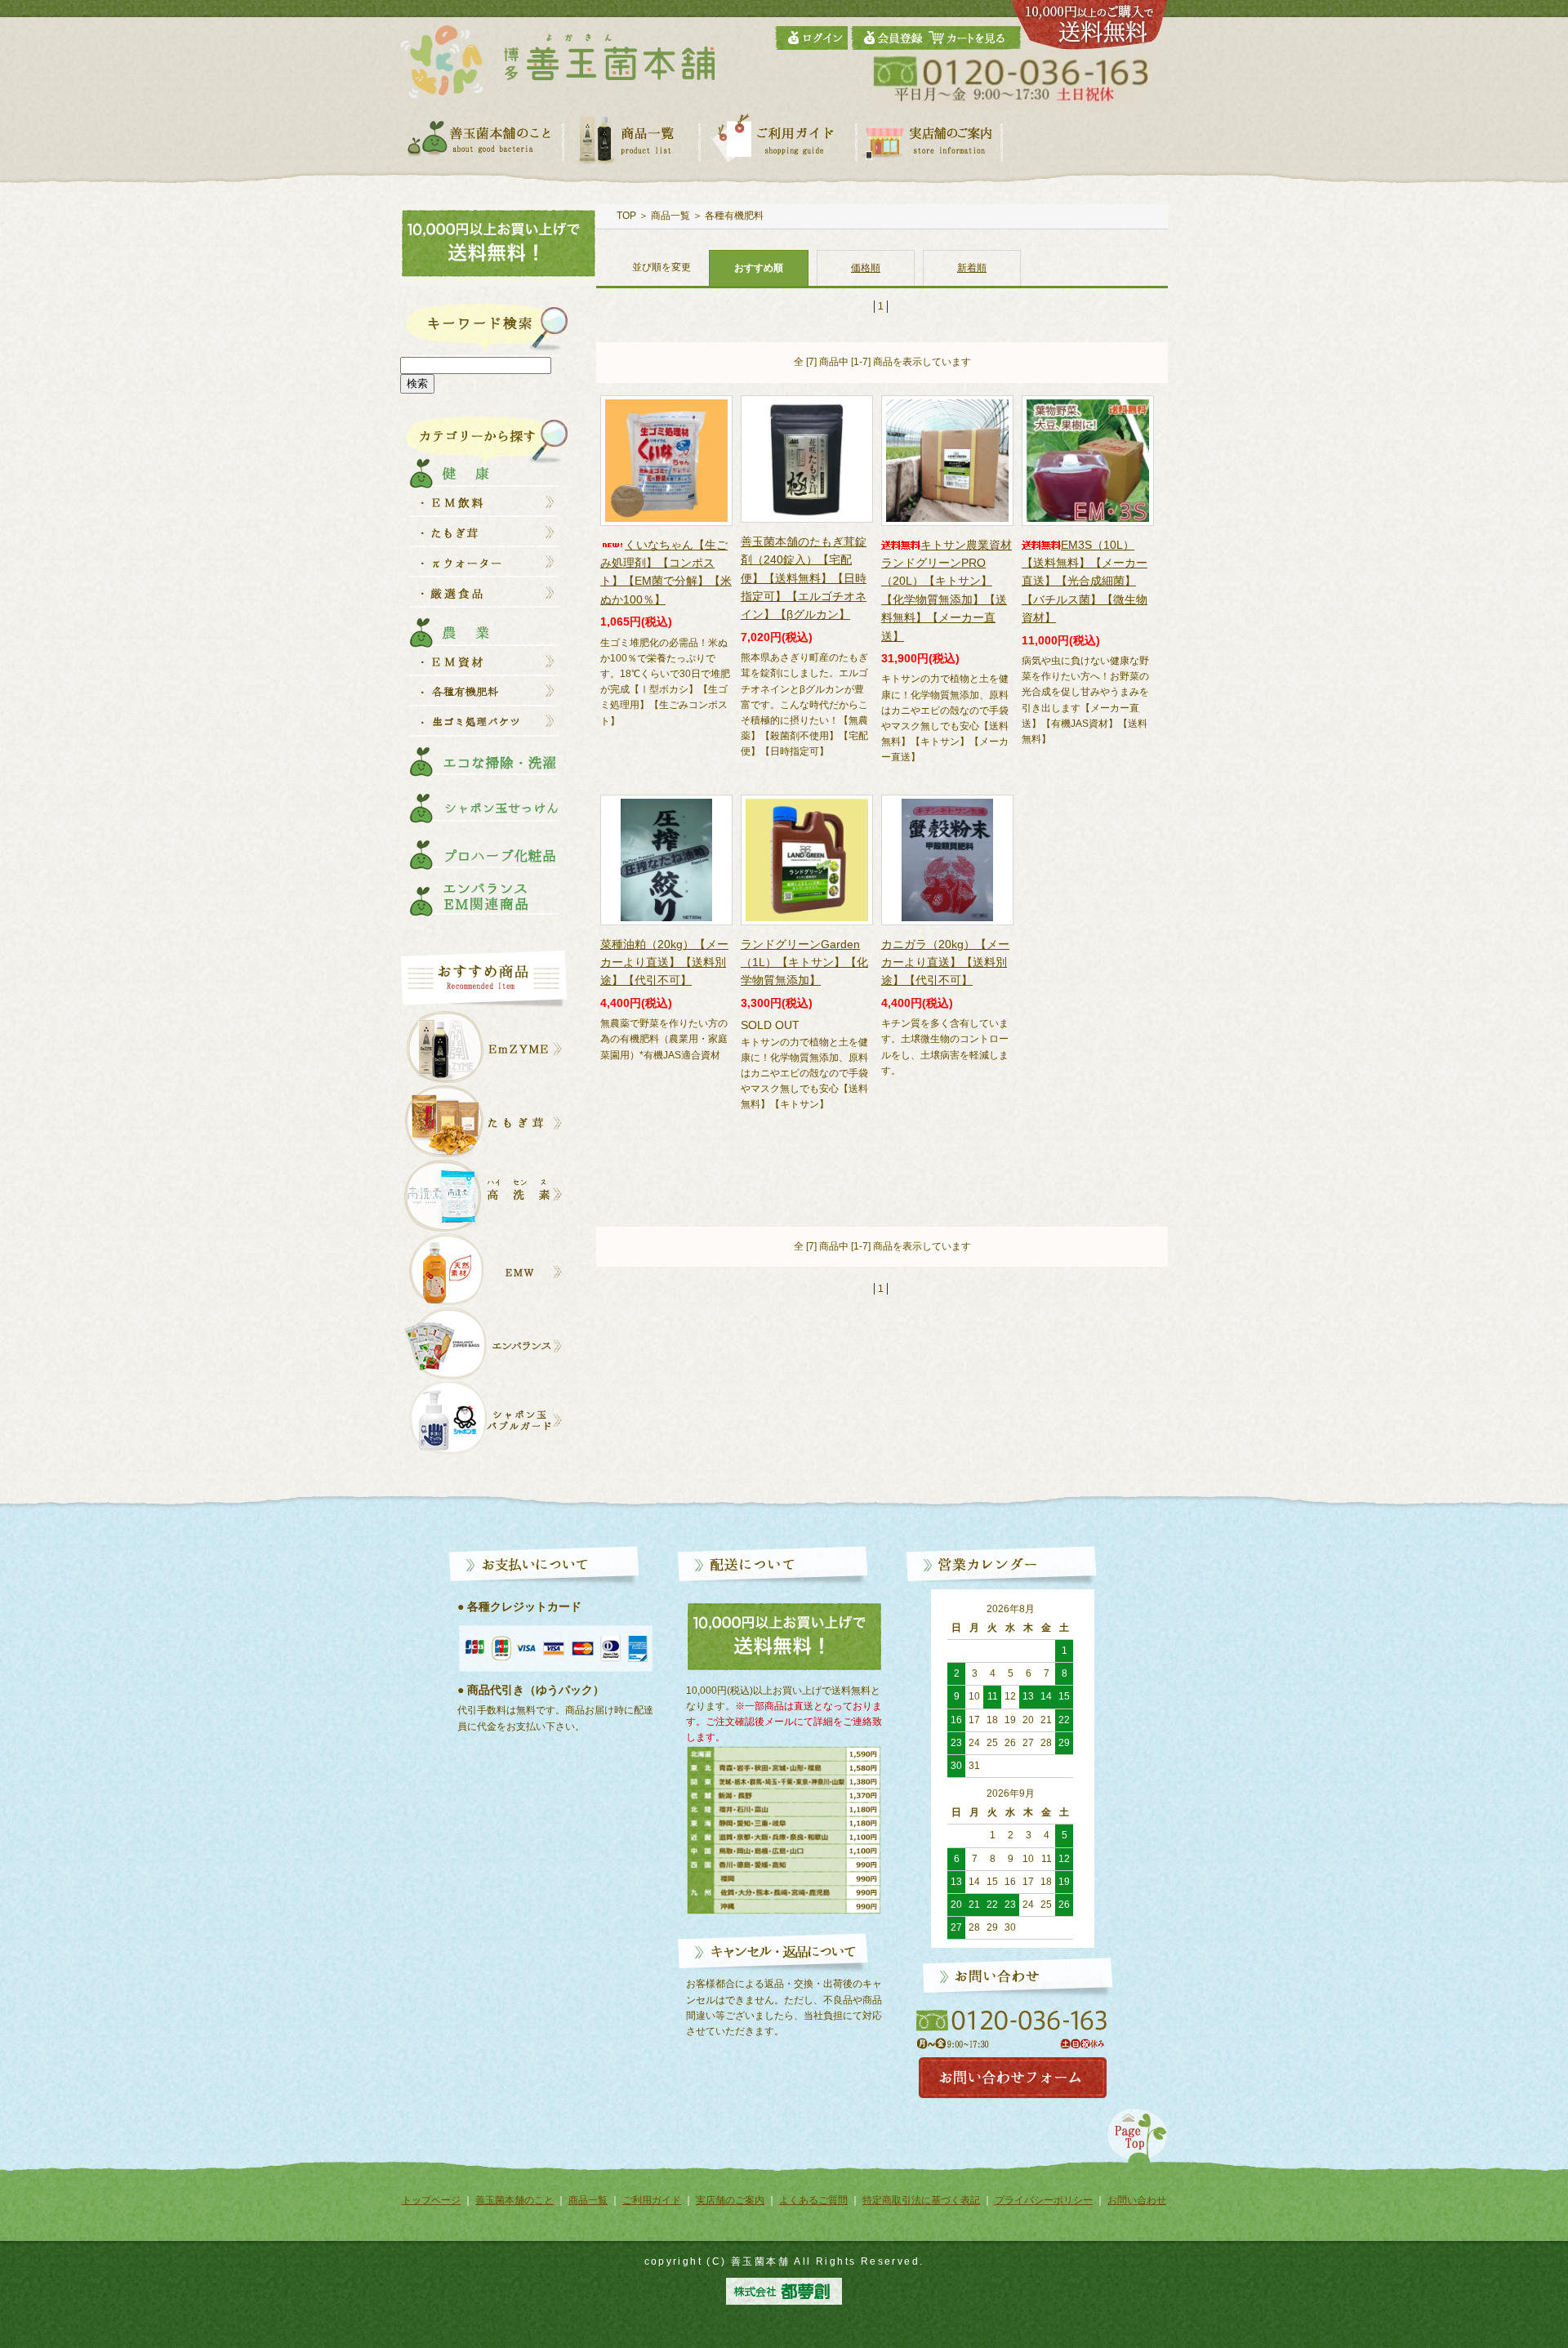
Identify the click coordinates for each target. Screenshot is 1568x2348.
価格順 (866, 268)
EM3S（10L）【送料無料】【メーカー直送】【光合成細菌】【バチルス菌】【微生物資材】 (1085, 581)
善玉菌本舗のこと (514, 2200)
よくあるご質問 (813, 2200)
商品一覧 (670, 216)
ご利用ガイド (652, 2200)
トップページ (431, 2200)
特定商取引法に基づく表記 (921, 2200)
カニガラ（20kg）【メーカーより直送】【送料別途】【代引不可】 (945, 962)
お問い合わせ (1137, 2200)
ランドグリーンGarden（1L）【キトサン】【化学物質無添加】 (804, 962)
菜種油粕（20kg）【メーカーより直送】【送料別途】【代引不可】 (664, 962)
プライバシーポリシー (1044, 2200)
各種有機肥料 (734, 216)
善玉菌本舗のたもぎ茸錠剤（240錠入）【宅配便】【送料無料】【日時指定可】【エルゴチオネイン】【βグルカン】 (804, 578)
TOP (626, 216)
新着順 (972, 268)
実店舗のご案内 (730, 2200)
